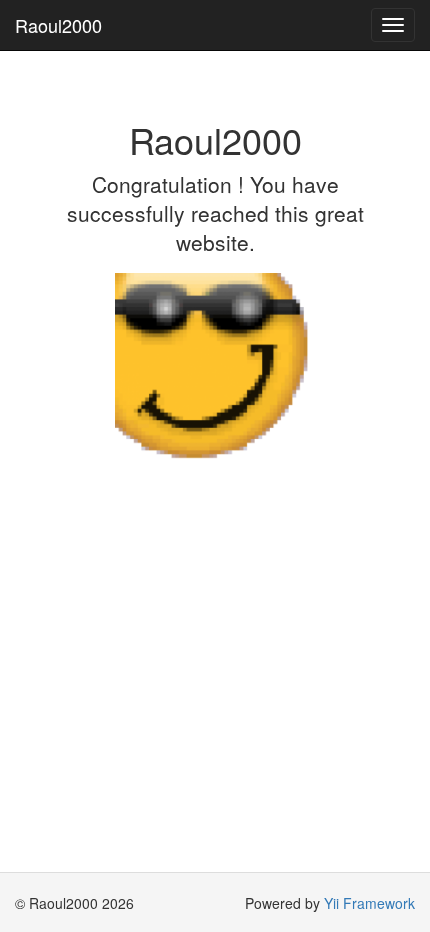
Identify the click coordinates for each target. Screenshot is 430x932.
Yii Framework (369, 903)
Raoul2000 (58, 25)
